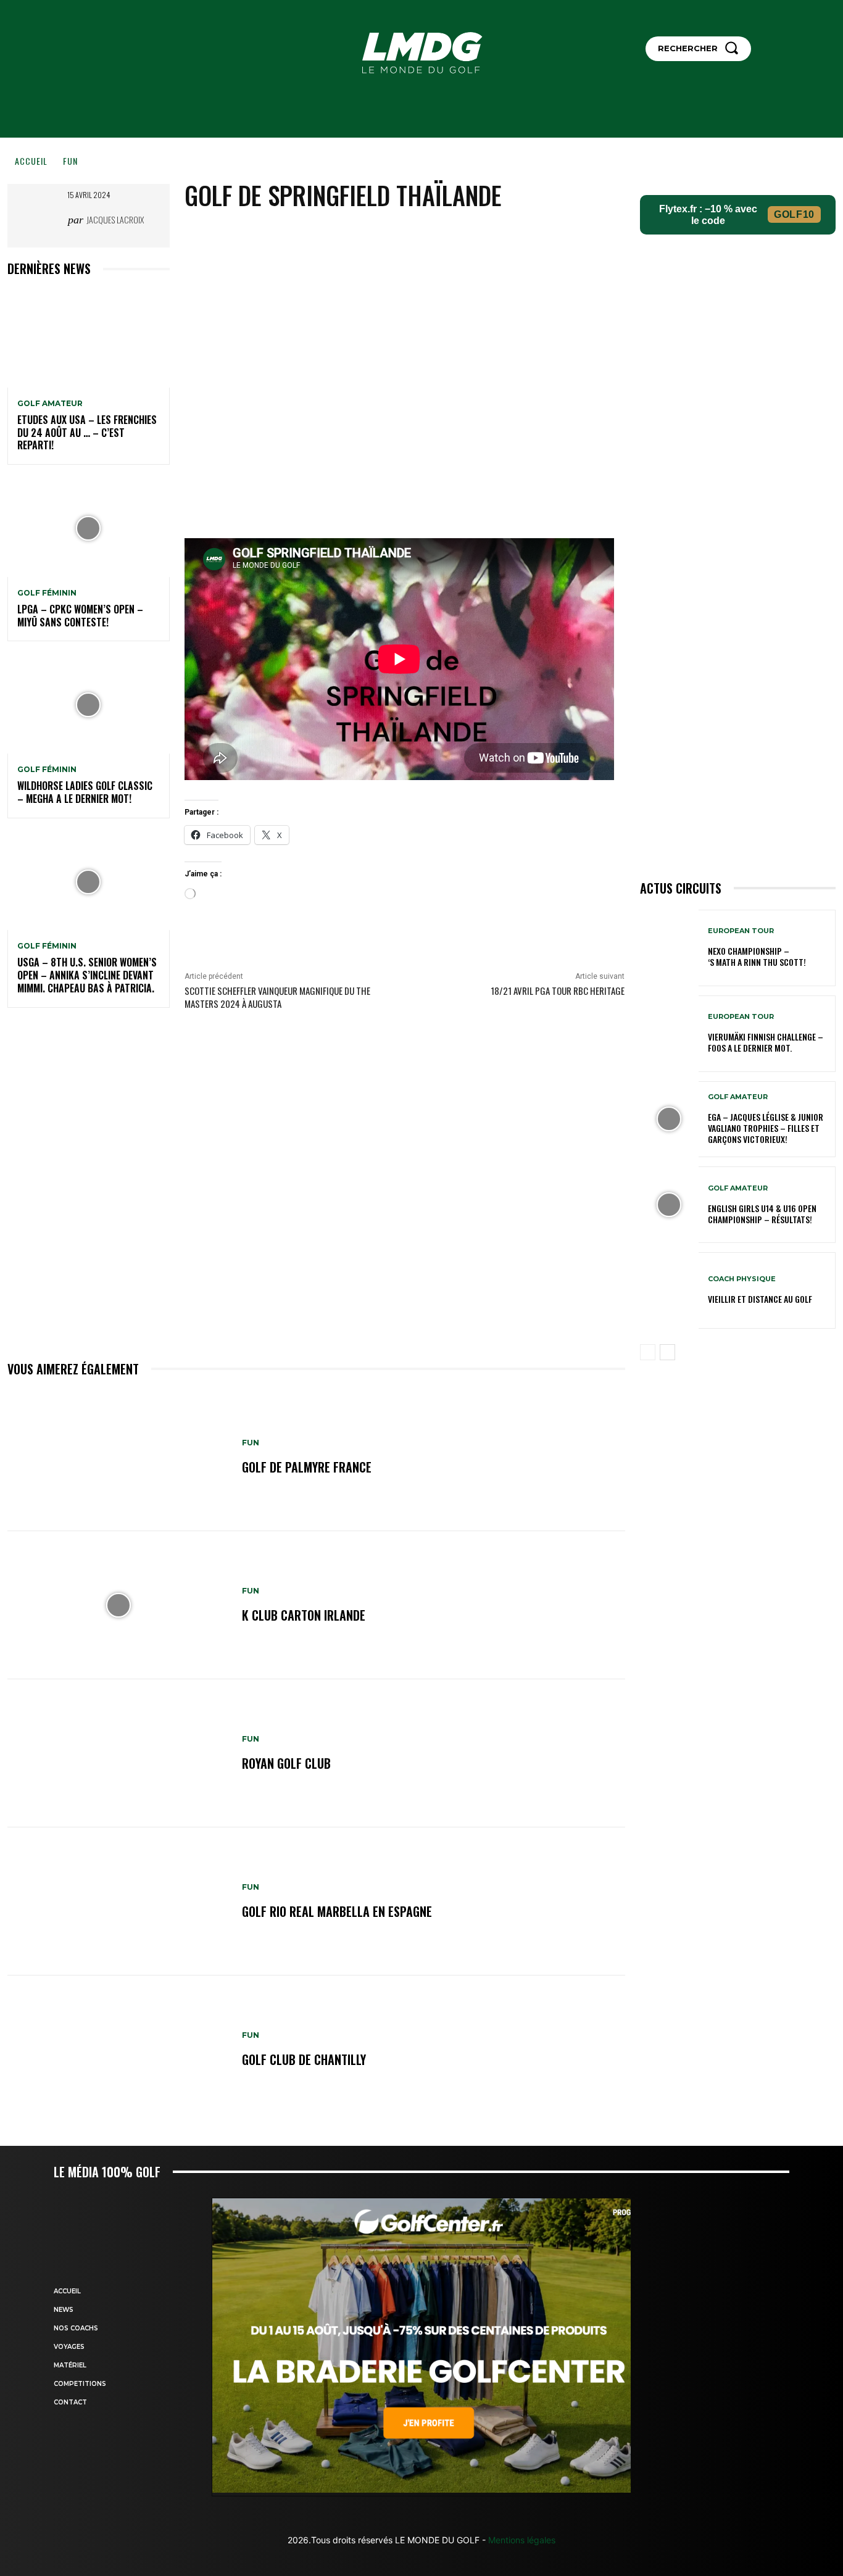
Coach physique (742, 1279)
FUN (70, 161)
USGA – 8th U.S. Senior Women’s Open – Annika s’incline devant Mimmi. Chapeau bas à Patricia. (87, 975)
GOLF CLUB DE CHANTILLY (304, 2059)
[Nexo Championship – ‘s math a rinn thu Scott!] (669, 948)
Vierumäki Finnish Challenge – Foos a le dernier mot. (766, 1042)
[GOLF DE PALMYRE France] (118, 1457)
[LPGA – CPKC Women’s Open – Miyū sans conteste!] (89, 528)
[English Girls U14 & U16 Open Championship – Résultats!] (669, 1205)
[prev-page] (648, 1352)
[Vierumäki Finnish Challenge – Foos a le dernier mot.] (669, 1034)
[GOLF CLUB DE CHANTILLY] (118, 2050)
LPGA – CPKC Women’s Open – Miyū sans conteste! (80, 616)
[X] (419, 237)
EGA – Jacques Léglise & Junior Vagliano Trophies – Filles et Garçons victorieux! (766, 1128)
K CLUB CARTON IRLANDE (304, 1615)
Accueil (31, 161)
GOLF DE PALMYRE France (307, 1467)
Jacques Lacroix (115, 219)
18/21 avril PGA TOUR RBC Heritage (558, 991)
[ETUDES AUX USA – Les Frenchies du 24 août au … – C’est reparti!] (89, 339)
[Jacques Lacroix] (49, 220)
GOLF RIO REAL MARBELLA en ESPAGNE (337, 1911)
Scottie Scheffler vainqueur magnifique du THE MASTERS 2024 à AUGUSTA (277, 997)
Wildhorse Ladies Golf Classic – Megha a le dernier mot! (85, 792)
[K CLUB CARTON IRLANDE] (118, 1605)
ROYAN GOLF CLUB (286, 1763)
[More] (505, 237)
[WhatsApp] (476, 237)
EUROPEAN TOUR (741, 931)
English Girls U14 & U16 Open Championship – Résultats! (762, 1214)
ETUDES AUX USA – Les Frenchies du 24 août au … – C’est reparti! (87, 433)
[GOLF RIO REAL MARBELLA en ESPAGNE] (118, 1901)
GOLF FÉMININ (47, 593)
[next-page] (667, 1352)
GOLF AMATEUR (50, 404)
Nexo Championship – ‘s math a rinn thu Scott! (757, 956)
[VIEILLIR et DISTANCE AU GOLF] (669, 1290)
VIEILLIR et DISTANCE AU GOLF (760, 1299)
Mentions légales (521, 2540)
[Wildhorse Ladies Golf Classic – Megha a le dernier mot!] (89, 705)
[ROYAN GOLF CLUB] (118, 1753)
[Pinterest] (447, 237)
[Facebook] (391, 237)
